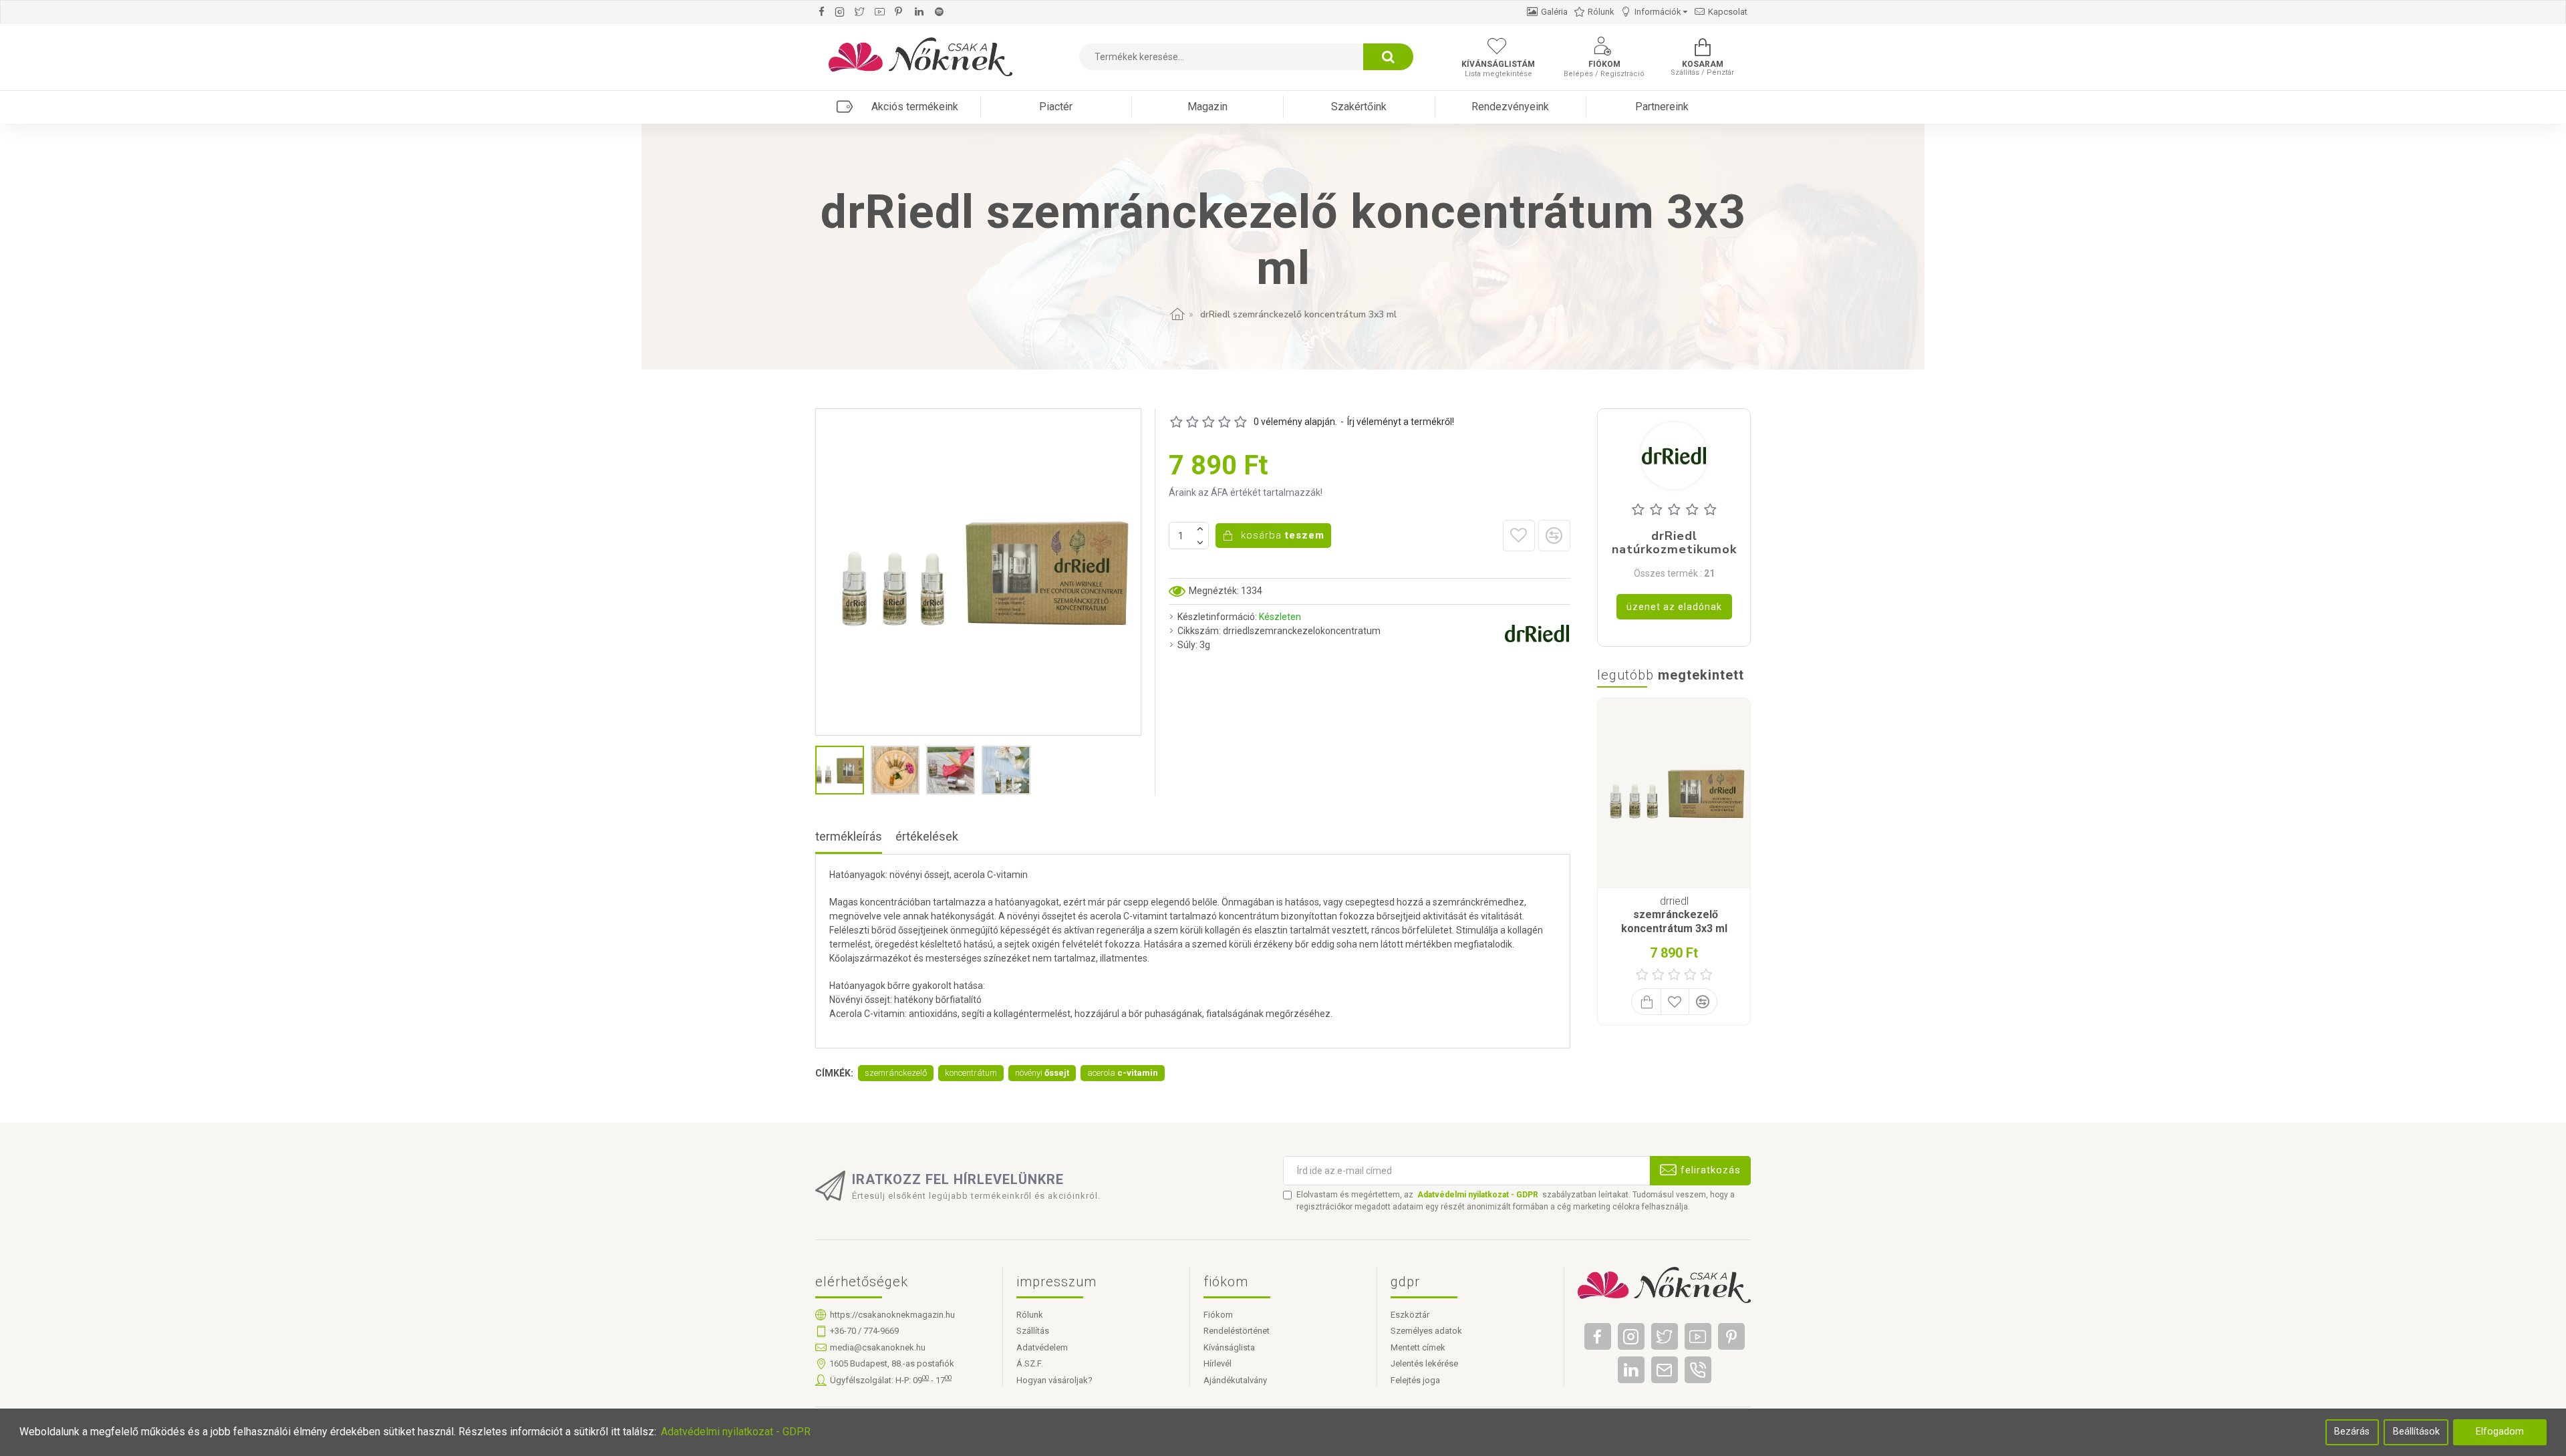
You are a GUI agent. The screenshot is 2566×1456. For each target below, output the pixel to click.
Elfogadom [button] (2500, 1432)
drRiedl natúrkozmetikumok (1674, 543)
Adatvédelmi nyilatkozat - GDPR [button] (736, 1432)
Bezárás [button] (2352, 1432)
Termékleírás (849, 836)
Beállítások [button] (2416, 1432)
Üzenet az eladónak (1674, 607)
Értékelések (927, 836)
